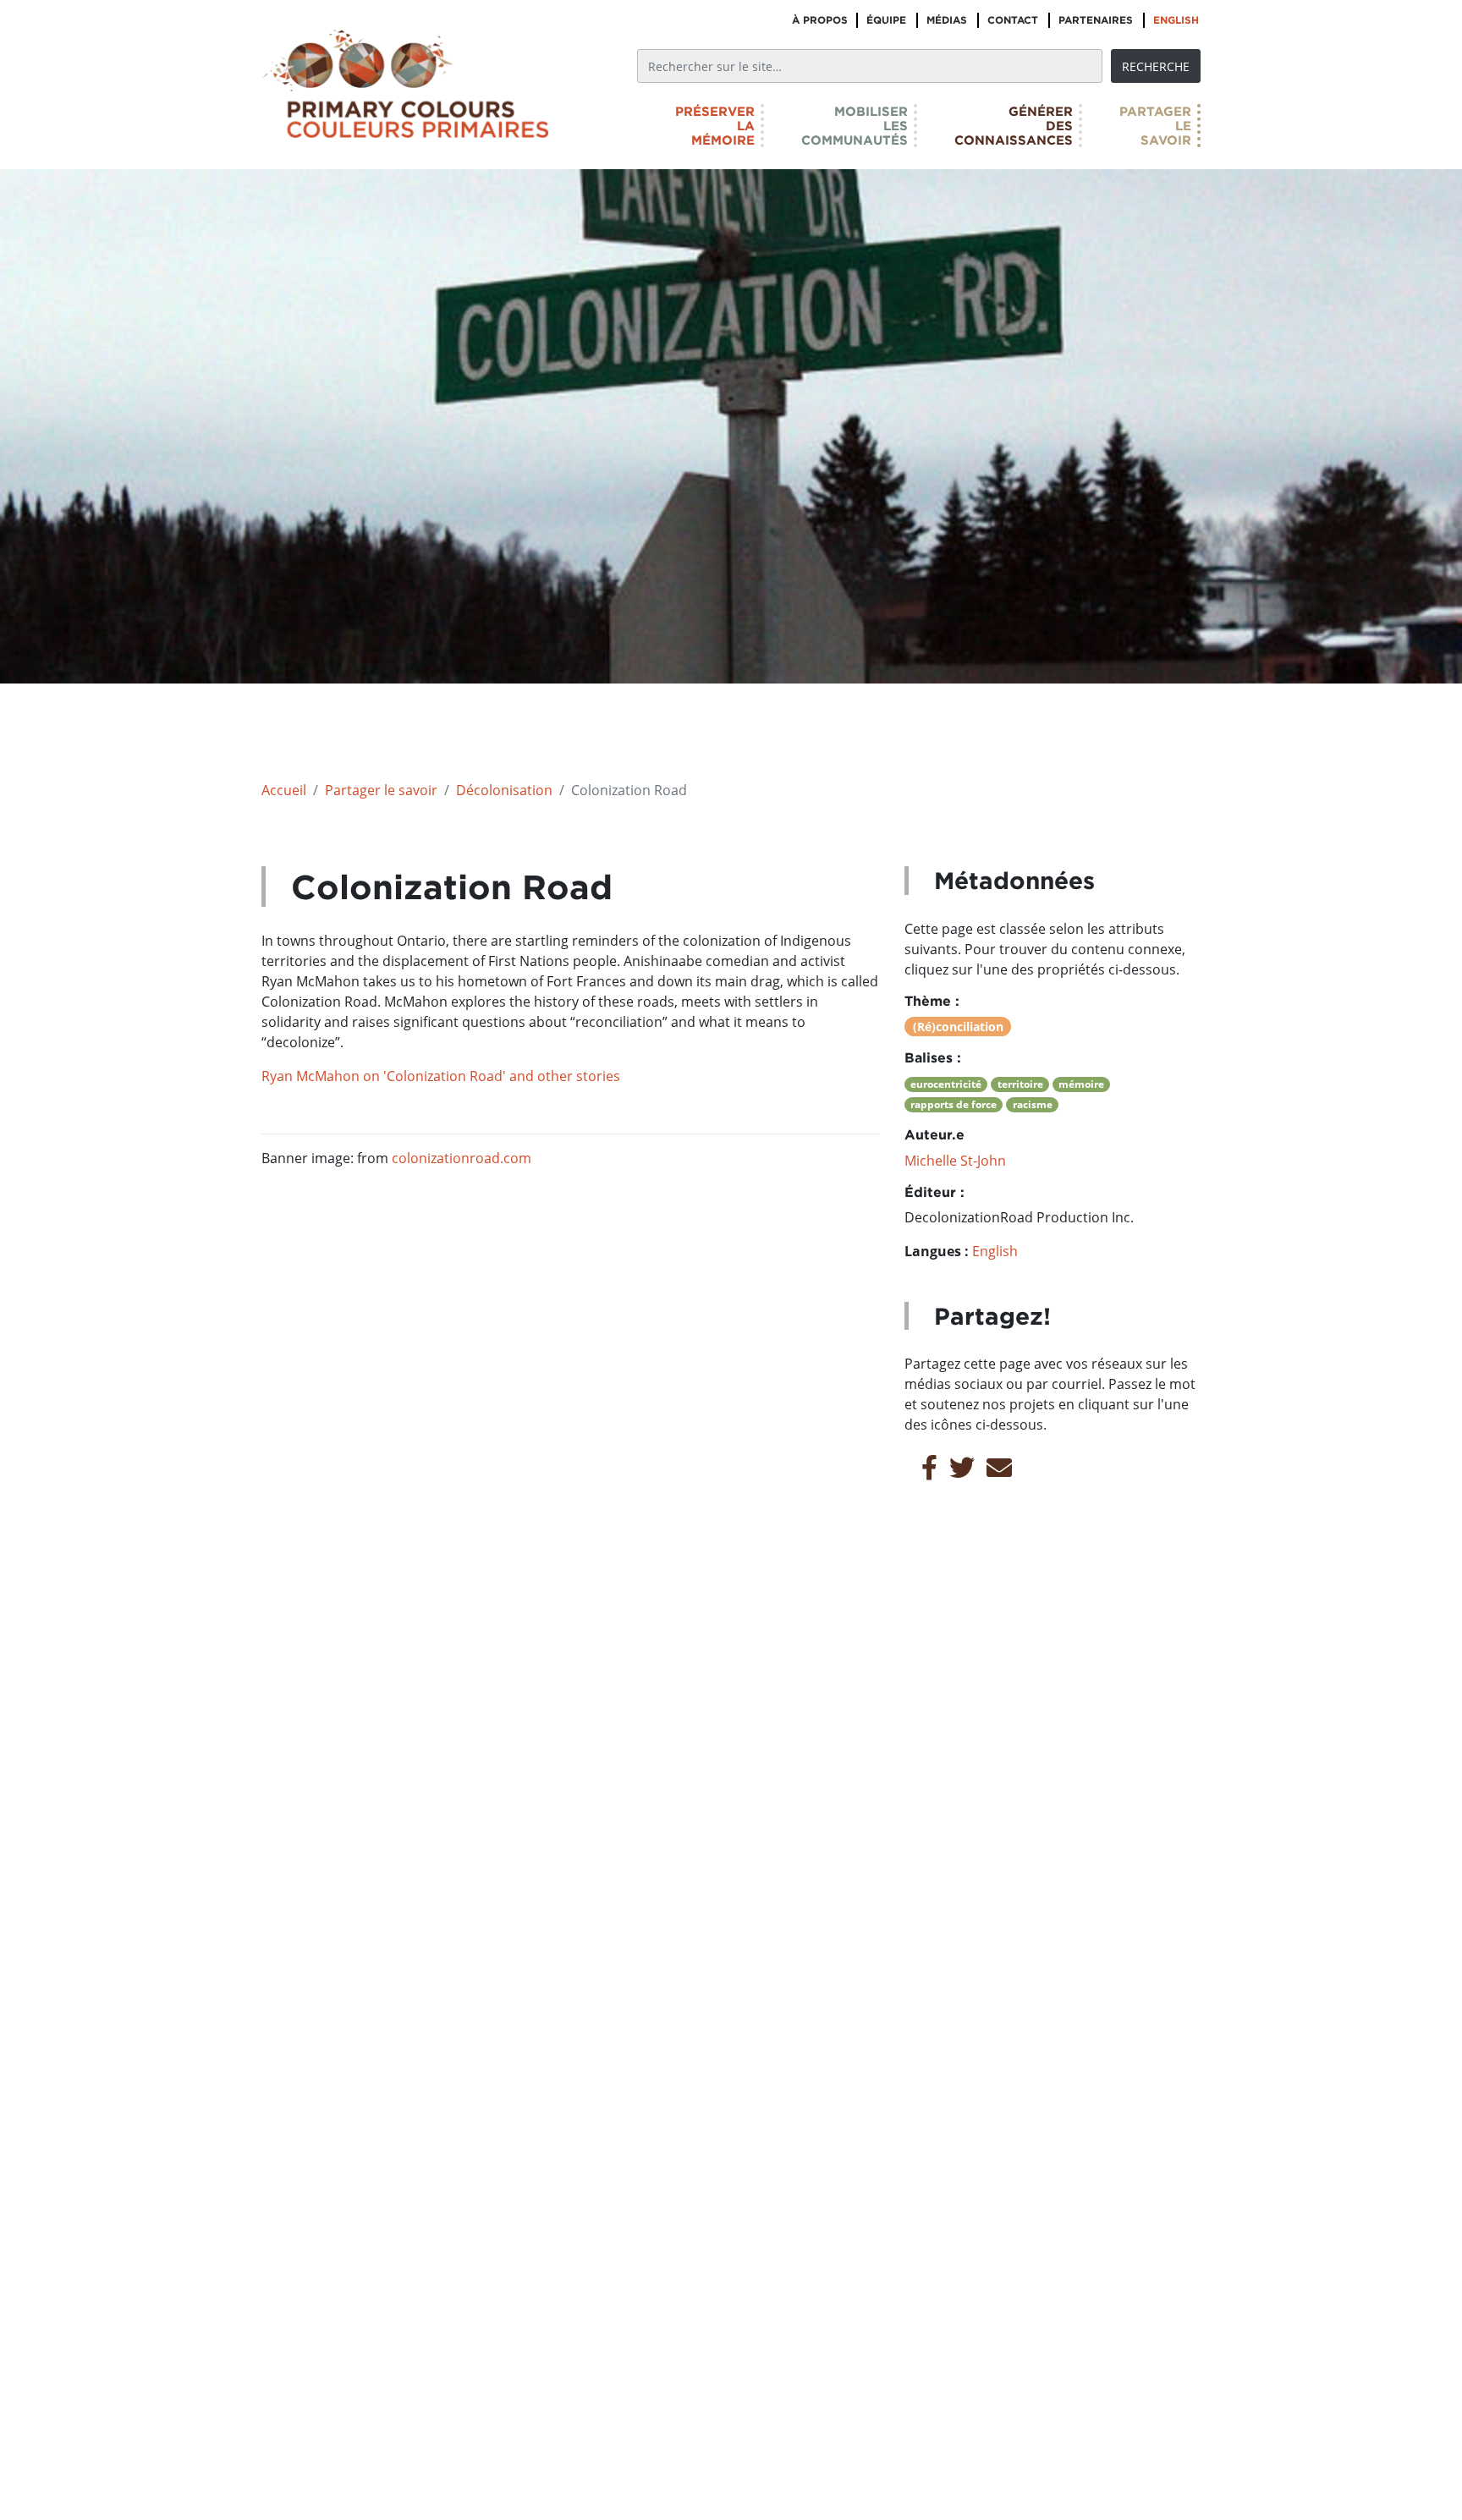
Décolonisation (504, 790)
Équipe (886, 20)
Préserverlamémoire (715, 126)
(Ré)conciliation (958, 1027)
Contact (1013, 20)
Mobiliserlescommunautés (855, 126)
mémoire (1081, 1084)
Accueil (284, 790)
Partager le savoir (381, 790)
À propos (820, 20)
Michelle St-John (955, 1161)
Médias (947, 20)
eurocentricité (946, 1084)
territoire (1020, 1084)
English (1176, 20)
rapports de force (954, 1104)
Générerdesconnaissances (1014, 126)
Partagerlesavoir (1155, 126)
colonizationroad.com (462, 1158)
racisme (1033, 1104)
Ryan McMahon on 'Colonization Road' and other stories (441, 1076)
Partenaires (1096, 20)
